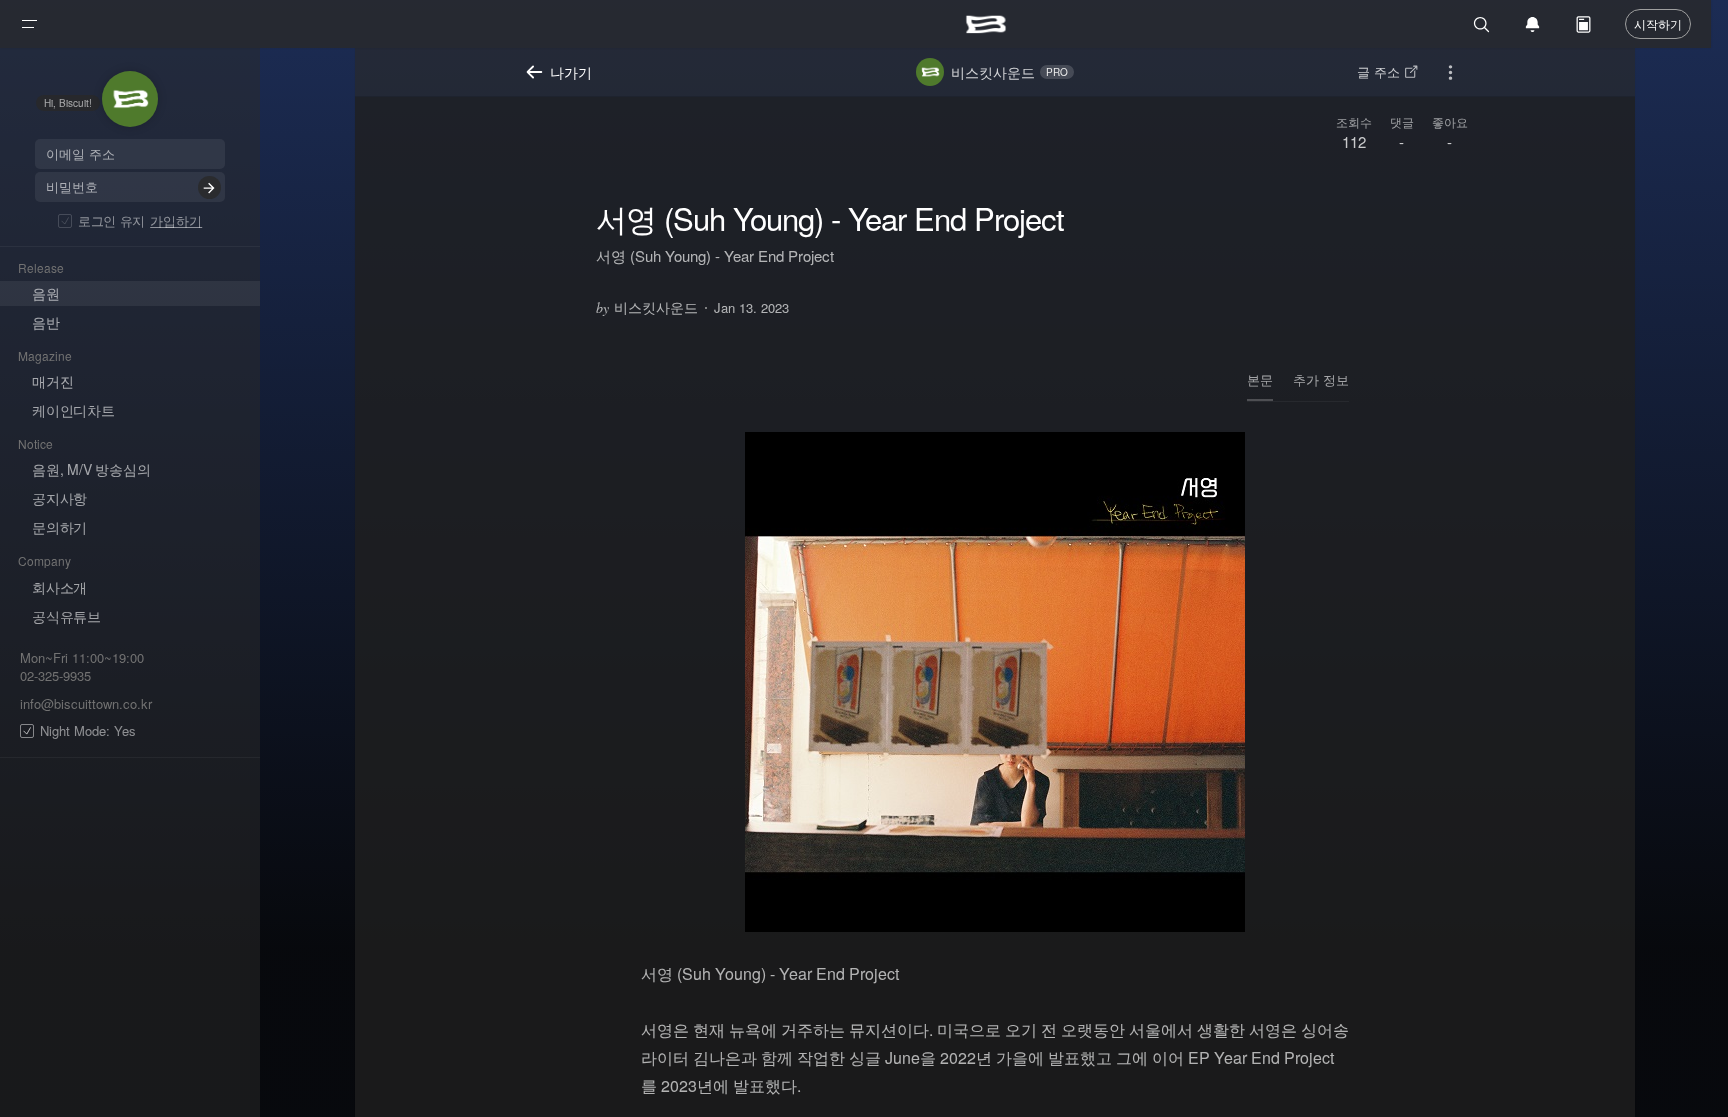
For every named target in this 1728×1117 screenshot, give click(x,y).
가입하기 (176, 220)
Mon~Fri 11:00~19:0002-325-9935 (82, 667)
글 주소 (1378, 71)
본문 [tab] (1260, 379)
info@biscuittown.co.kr (86, 704)
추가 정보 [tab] (1321, 379)
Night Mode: (88, 731)
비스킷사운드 (647, 307)
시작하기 (1658, 23)
